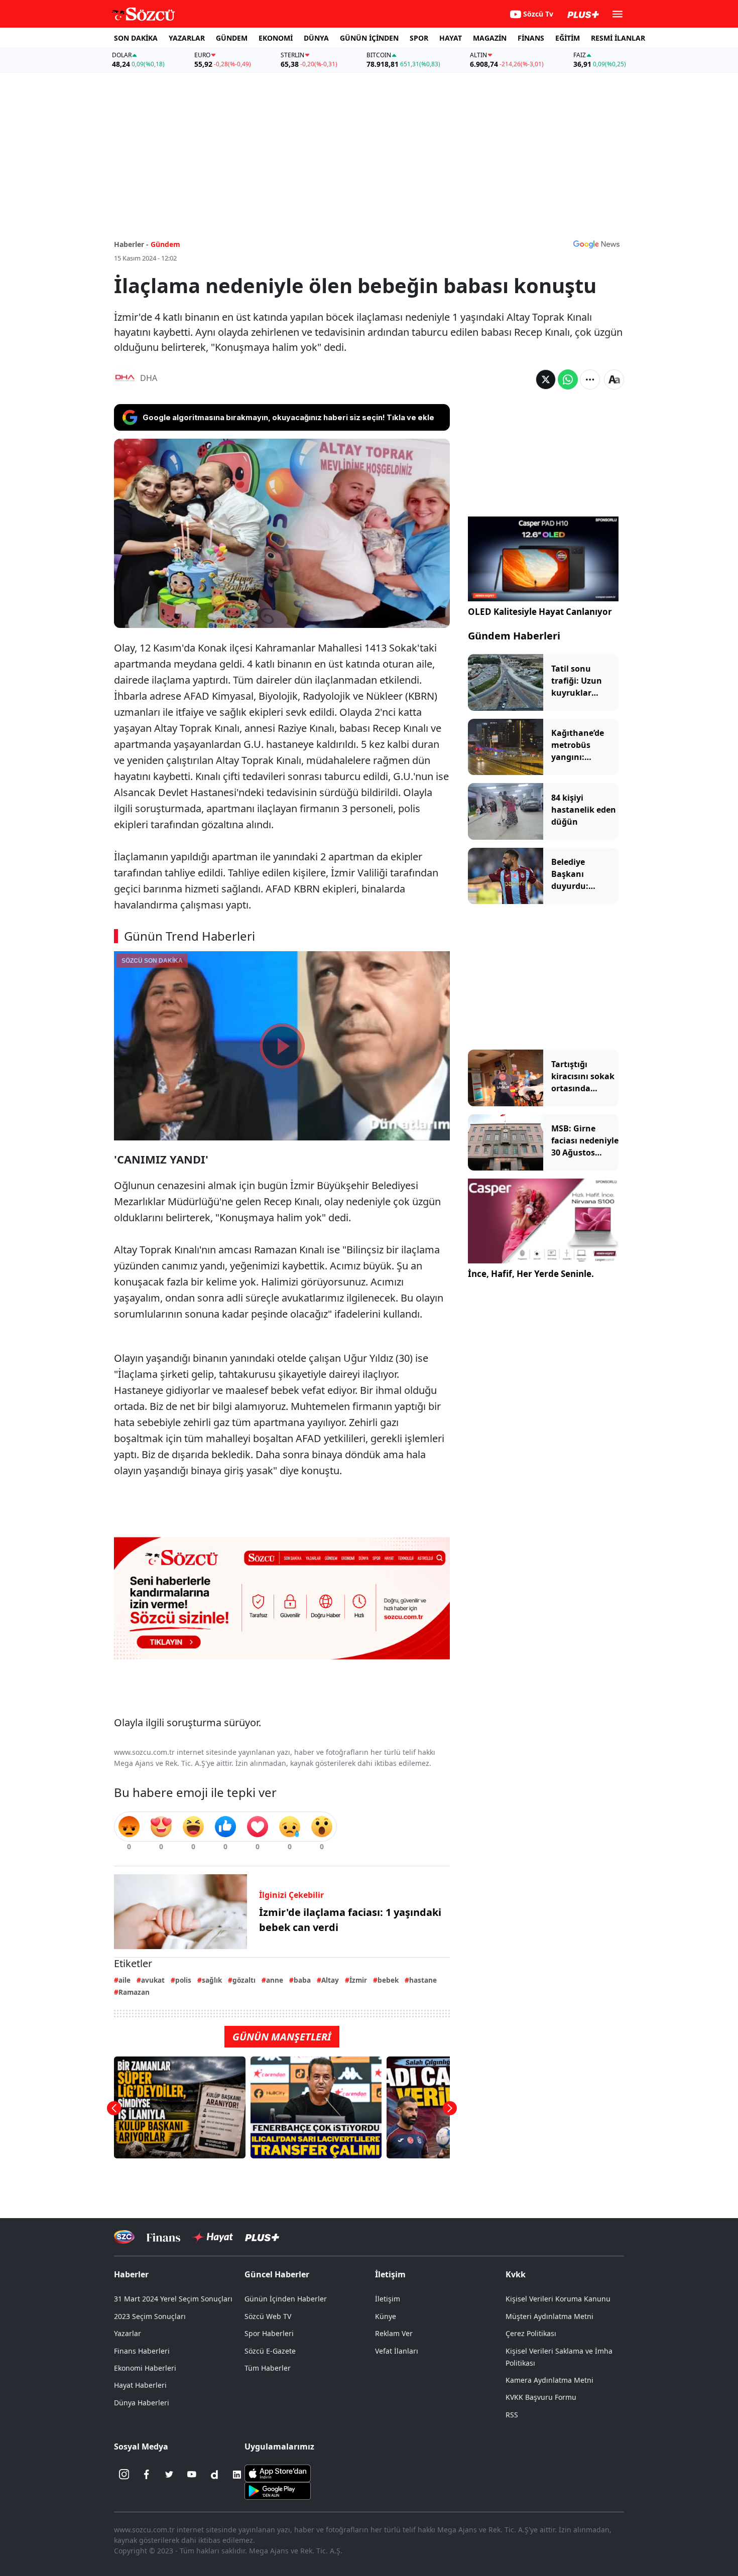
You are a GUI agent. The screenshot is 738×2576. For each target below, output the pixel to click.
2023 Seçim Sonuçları (150, 2316)
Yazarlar (128, 2333)
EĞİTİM (568, 38)
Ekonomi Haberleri (145, 2368)
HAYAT (451, 38)
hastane (423, 1980)
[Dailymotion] (214, 2475)
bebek (388, 1980)
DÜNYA (316, 38)
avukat (153, 1980)
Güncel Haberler (277, 2274)
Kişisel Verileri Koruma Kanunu (558, 2299)
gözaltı (244, 1980)
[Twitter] (169, 2475)
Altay (330, 1980)
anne (275, 1980)
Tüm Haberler (268, 2368)
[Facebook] (147, 2475)
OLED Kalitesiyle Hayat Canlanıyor (540, 612)
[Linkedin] (237, 2475)
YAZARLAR (187, 38)
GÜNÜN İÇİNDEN (369, 38)
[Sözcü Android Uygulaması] (278, 2490)
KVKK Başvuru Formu (541, 2397)
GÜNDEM (232, 38)
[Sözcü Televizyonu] (124, 2237)
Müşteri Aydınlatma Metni (549, 2316)
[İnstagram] (124, 2475)
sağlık (212, 1980)
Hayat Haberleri (140, 2385)
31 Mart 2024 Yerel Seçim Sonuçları (173, 2299)
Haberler (131, 2274)
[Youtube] (192, 2475)
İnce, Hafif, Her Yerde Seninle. (531, 1274)
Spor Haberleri (269, 2333)
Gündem (165, 244)
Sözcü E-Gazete (270, 2351)
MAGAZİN (490, 38)
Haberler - (131, 244)
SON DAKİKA (136, 38)
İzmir (358, 1980)
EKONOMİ (276, 38)
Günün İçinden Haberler (286, 2299)
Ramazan (134, 1992)
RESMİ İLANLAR (618, 38)
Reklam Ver (394, 2333)
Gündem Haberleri (514, 636)
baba (302, 1980)
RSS (512, 2415)
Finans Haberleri (142, 2351)
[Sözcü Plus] (262, 2237)
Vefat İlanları (397, 2351)
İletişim (388, 2299)
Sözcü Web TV (268, 2316)
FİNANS (531, 38)
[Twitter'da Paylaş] (546, 379)
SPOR (419, 38)
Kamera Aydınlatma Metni (549, 2380)
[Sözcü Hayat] (213, 2237)
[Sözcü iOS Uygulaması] (278, 2472)
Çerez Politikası (531, 2333)
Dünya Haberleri (142, 2403)
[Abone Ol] (596, 244)
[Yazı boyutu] (614, 379)
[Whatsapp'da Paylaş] (568, 379)
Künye (386, 2316)
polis (183, 1980)
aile (125, 1980)
